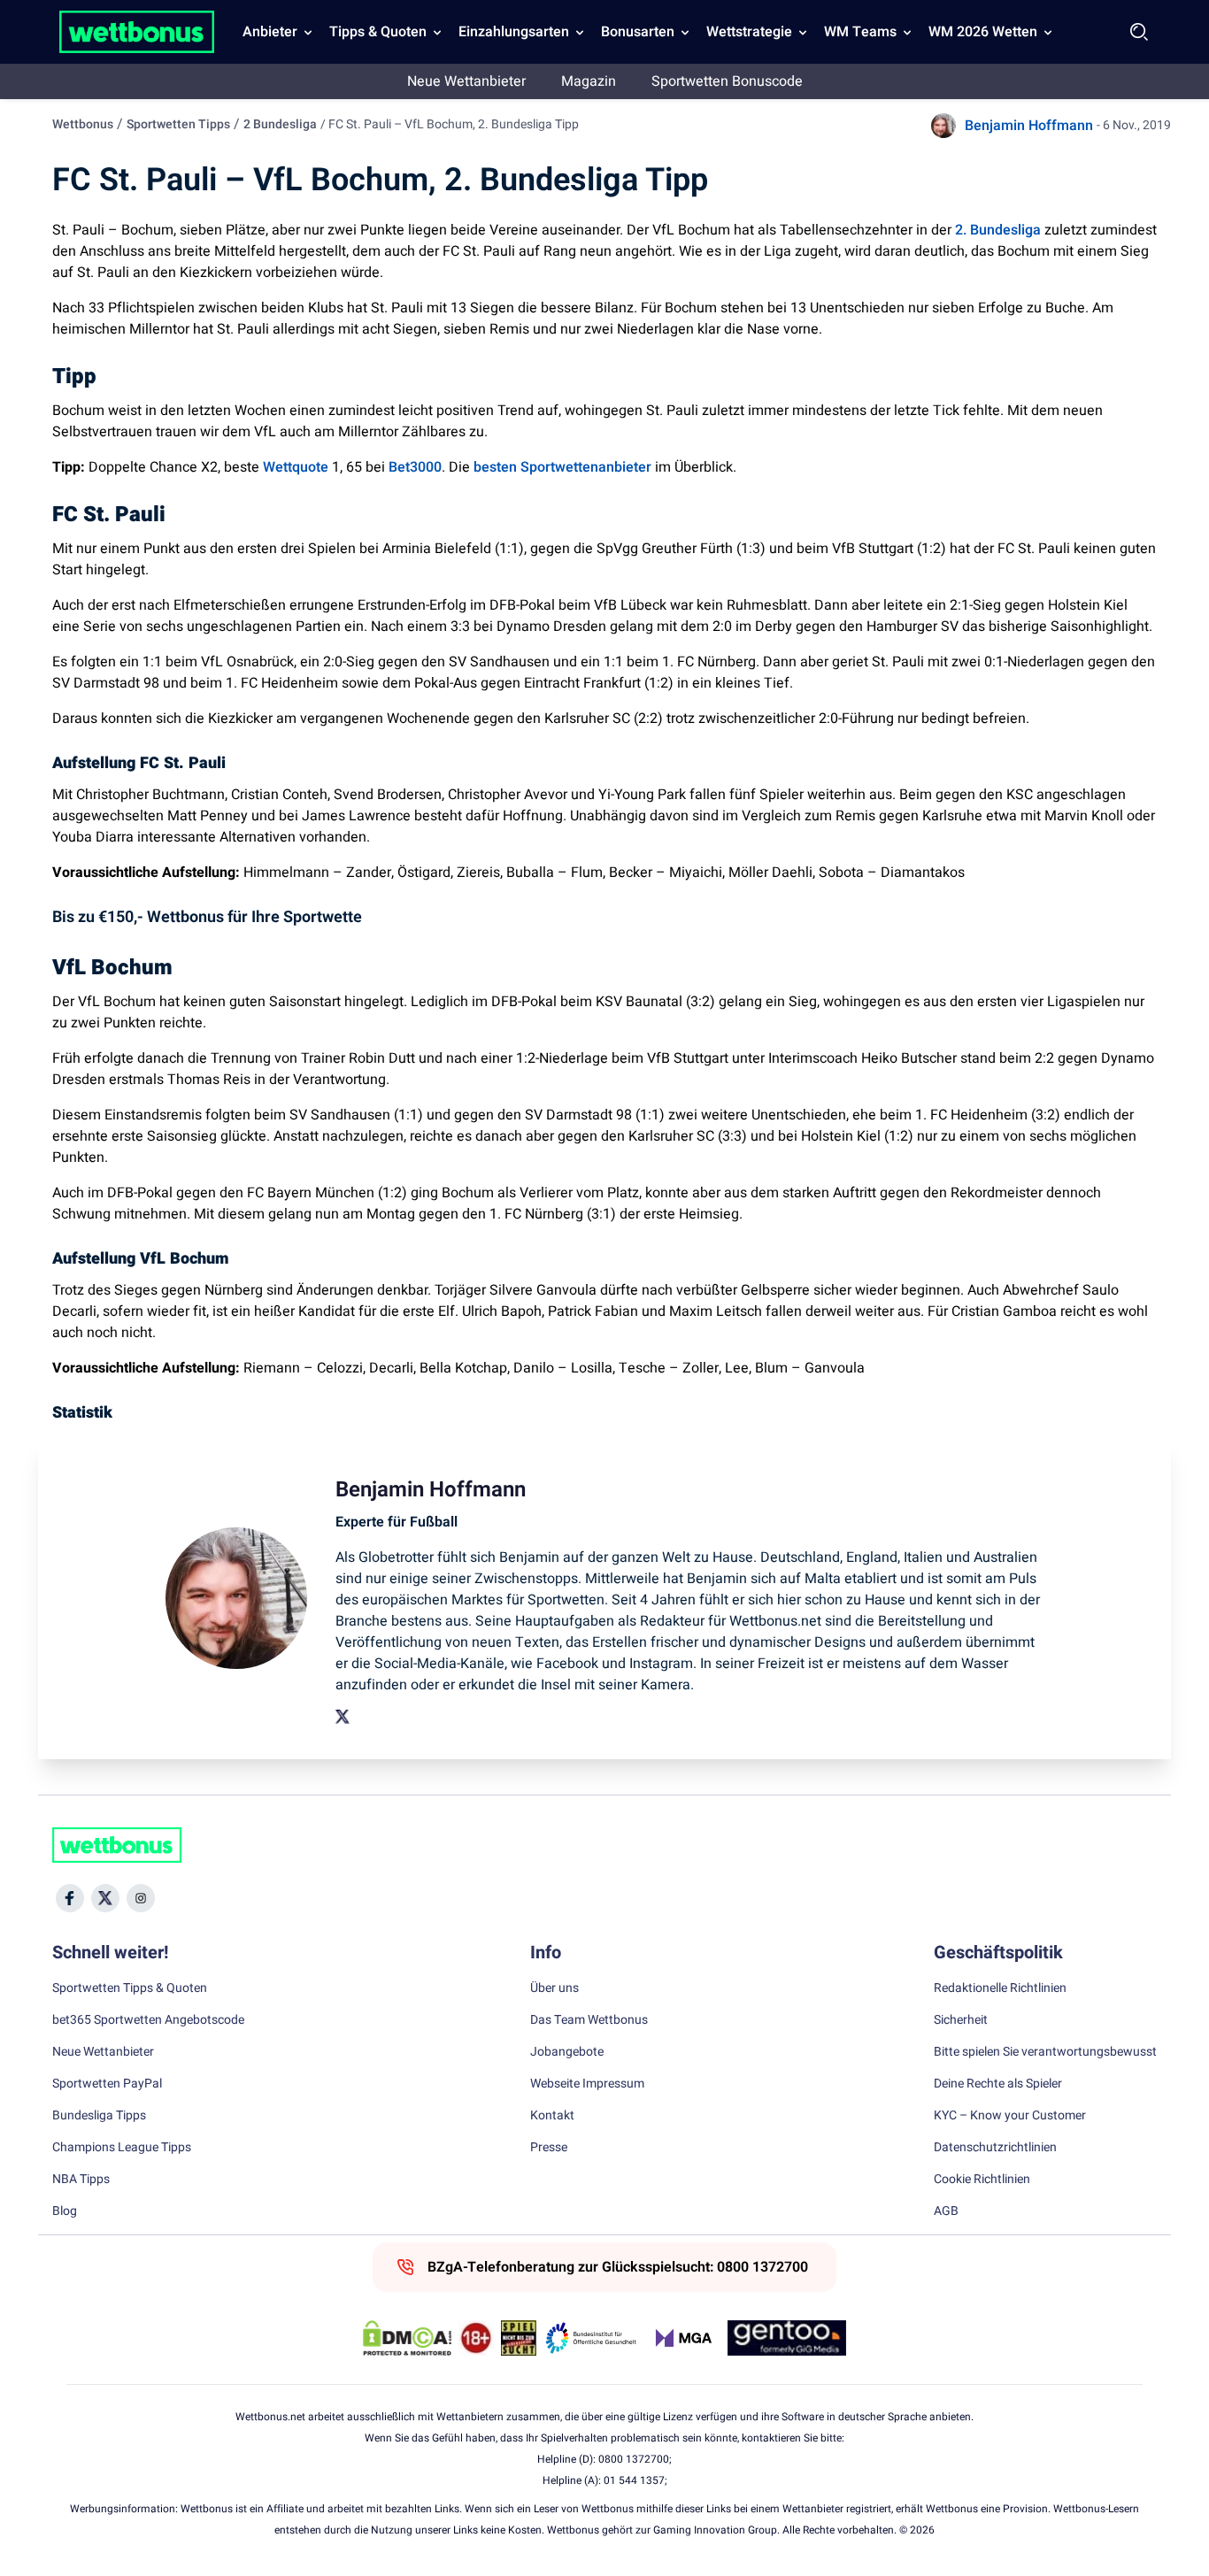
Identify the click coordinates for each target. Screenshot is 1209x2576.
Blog (65, 2211)
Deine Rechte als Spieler (998, 2084)
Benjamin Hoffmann (1029, 126)
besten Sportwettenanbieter (562, 467)
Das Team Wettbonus (589, 2020)
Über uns (554, 1988)
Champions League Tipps (122, 2148)
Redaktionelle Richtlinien (1000, 1988)
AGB (946, 2211)
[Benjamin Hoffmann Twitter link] (343, 1717)
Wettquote (296, 467)
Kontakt (552, 2116)
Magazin (589, 81)
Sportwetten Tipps (178, 124)
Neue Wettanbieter (466, 81)
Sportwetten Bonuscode (727, 81)
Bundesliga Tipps (99, 2116)
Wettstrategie (749, 32)
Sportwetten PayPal (107, 2084)
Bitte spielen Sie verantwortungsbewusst (1045, 2052)
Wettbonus (83, 124)
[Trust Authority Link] (591, 2338)
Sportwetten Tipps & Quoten (130, 1988)
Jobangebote (567, 2052)
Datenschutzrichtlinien (995, 2148)
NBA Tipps (81, 2180)
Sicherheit (961, 2020)
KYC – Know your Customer (1010, 2116)
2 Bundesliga (280, 124)
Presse (549, 2148)
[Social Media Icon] (70, 1898)
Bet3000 (415, 467)
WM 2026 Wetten (983, 32)
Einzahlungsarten (514, 32)
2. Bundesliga (998, 230)
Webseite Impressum (587, 2084)
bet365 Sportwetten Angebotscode (148, 2020)
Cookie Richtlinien (982, 2180)
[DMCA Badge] (407, 2338)
